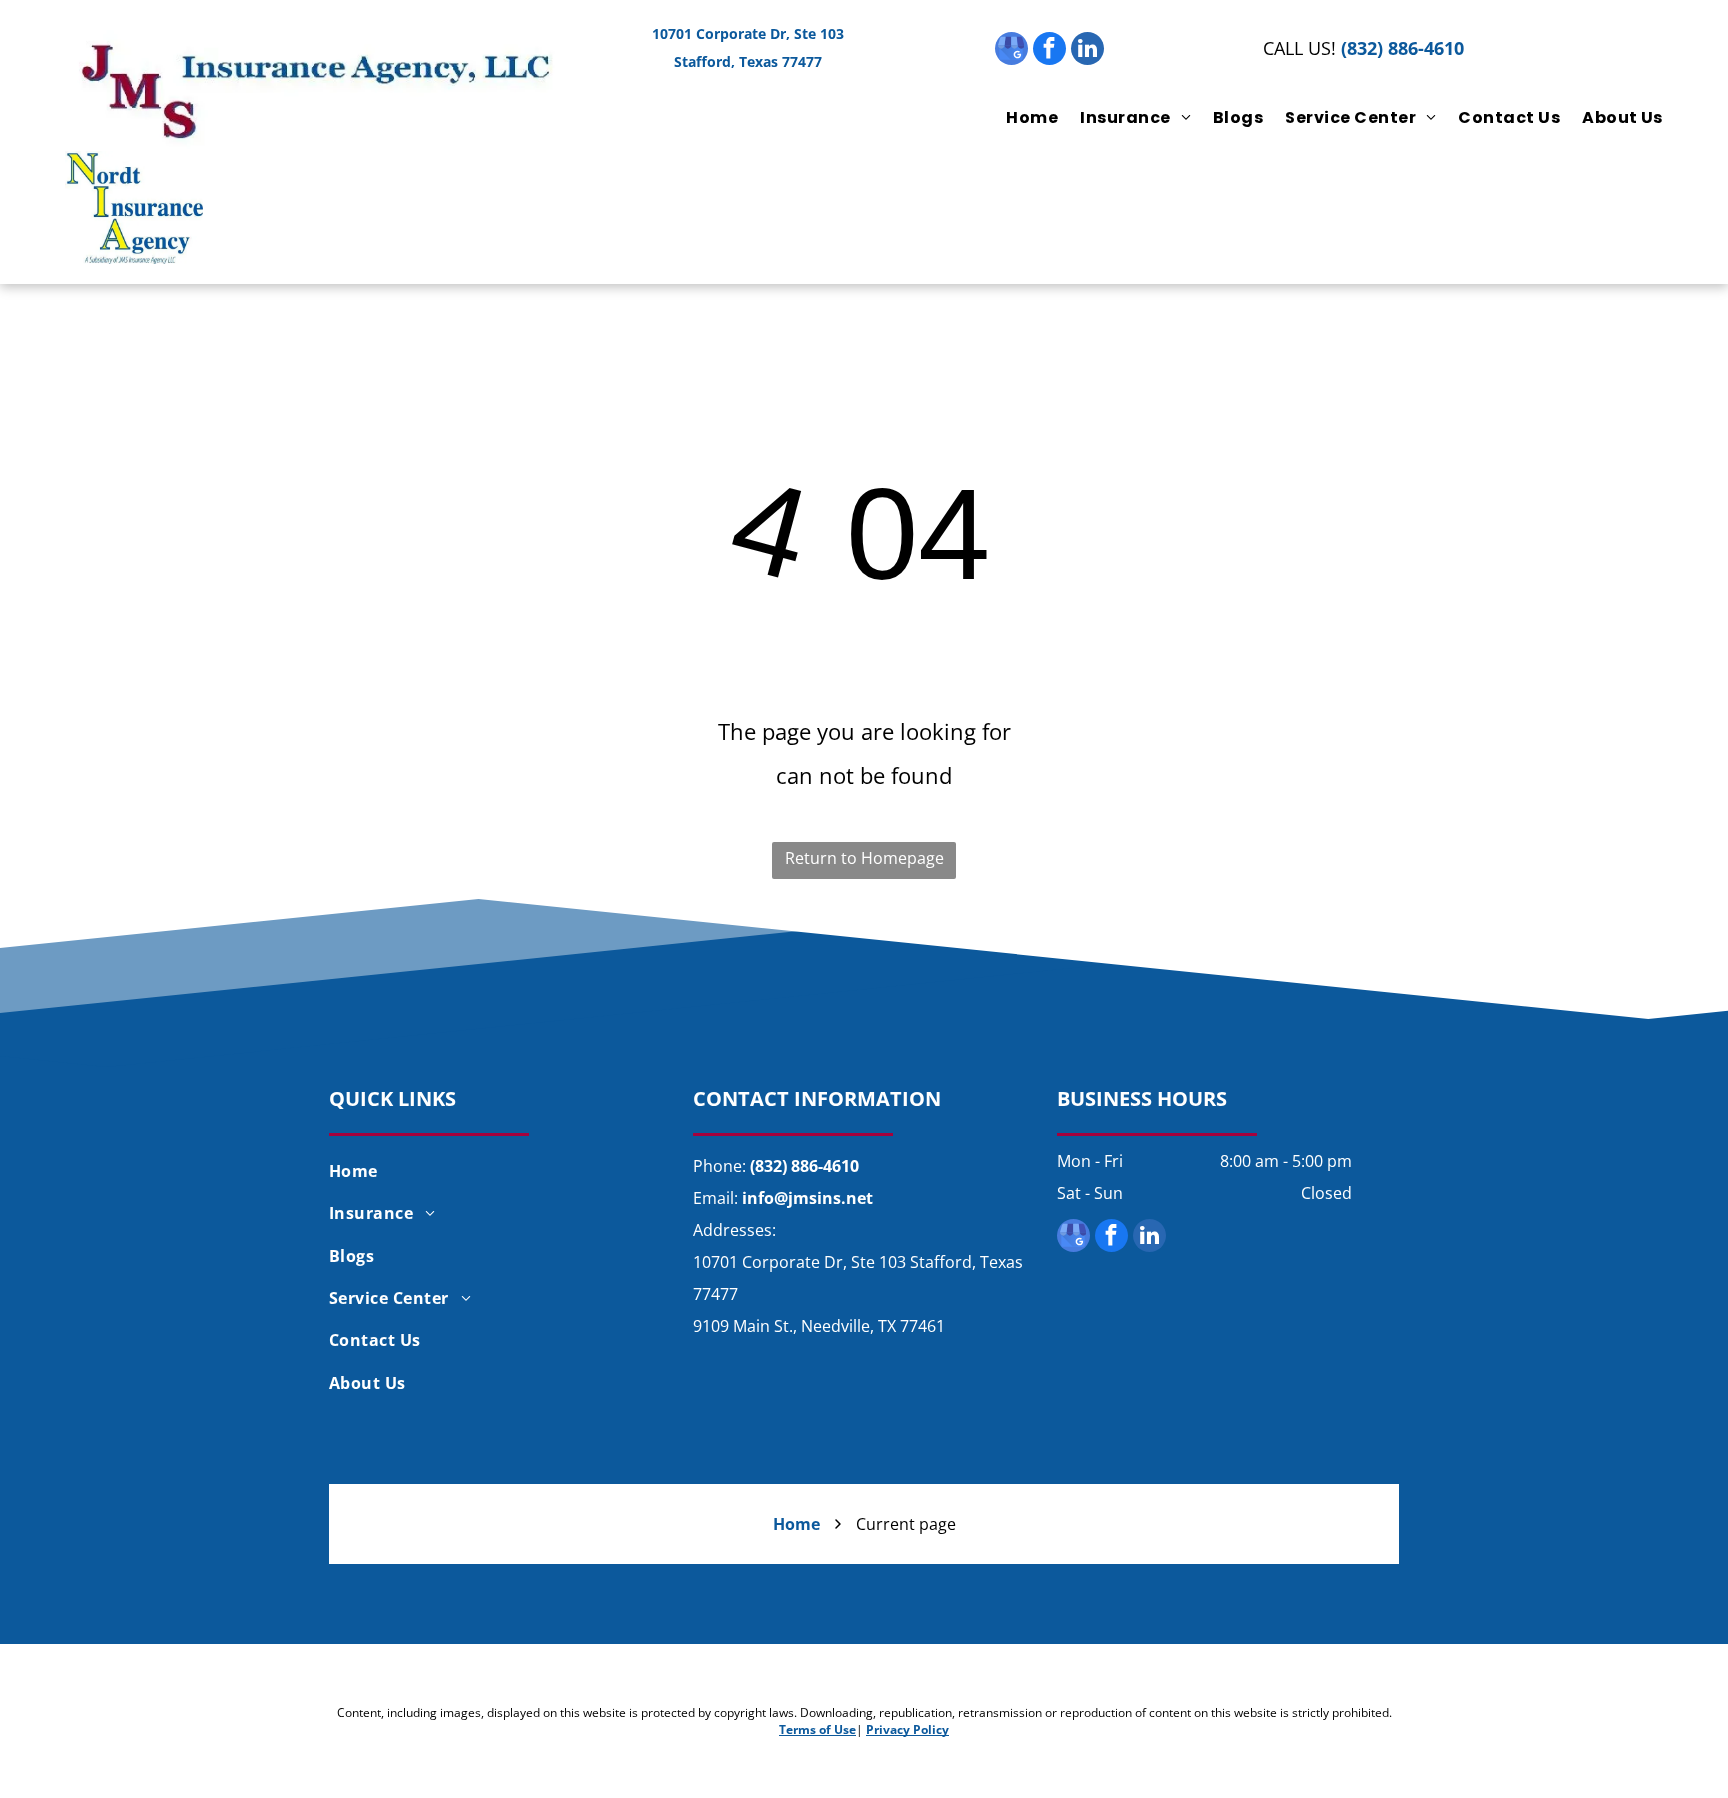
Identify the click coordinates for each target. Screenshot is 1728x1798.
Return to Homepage (864, 858)
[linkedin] (1087, 51)
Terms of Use (817, 1729)
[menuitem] (1021, 117)
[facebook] (1049, 51)
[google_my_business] (1011, 51)
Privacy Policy (907, 1729)
